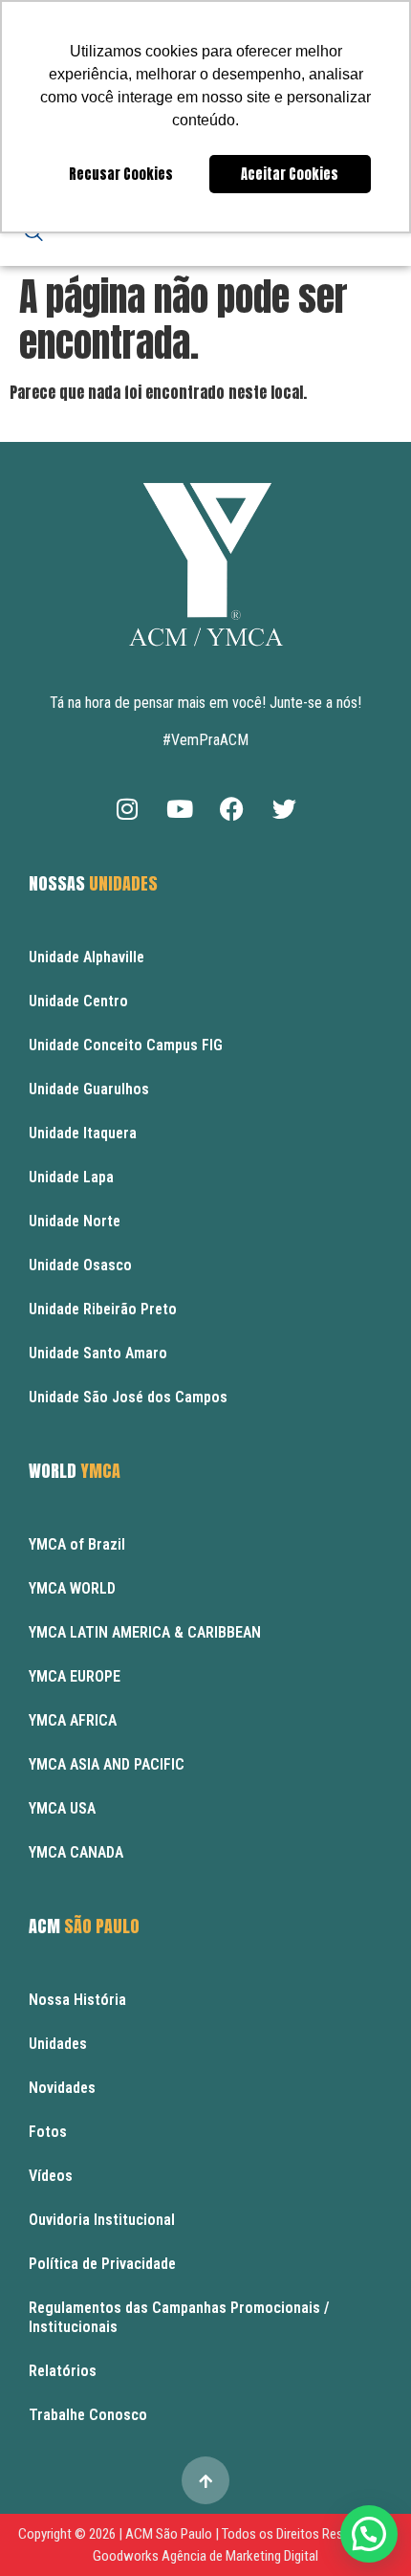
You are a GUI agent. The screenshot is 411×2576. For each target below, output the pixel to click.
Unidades (58, 2044)
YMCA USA (62, 1808)
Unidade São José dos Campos (128, 1397)
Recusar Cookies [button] (121, 174)
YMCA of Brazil (77, 1544)
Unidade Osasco (80, 1265)
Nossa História (77, 2000)
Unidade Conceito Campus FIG (126, 1045)
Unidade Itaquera (83, 1133)
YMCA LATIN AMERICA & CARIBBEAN (145, 1632)
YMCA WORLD (72, 1588)
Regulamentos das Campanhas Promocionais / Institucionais (179, 2317)
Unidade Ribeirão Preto (103, 1309)
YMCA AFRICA (73, 1720)
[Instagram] (127, 808)
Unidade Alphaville (87, 957)
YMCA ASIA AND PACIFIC (107, 1764)
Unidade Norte (75, 1221)
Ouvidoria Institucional (102, 2220)
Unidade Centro (78, 1001)
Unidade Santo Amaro (98, 1353)
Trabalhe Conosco (88, 2415)
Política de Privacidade (102, 2264)
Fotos (48, 2132)
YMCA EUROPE (75, 1676)
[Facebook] (232, 808)
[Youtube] (180, 808)
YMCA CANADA (76, 1852)
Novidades (62, 2088)
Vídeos (51, 2176)
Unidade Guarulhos (89, 1089)
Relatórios (63, 2371)
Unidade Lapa (71, 1177)
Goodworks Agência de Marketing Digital (205, 2556)
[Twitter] (285, 808)
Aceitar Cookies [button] (290, 174)
